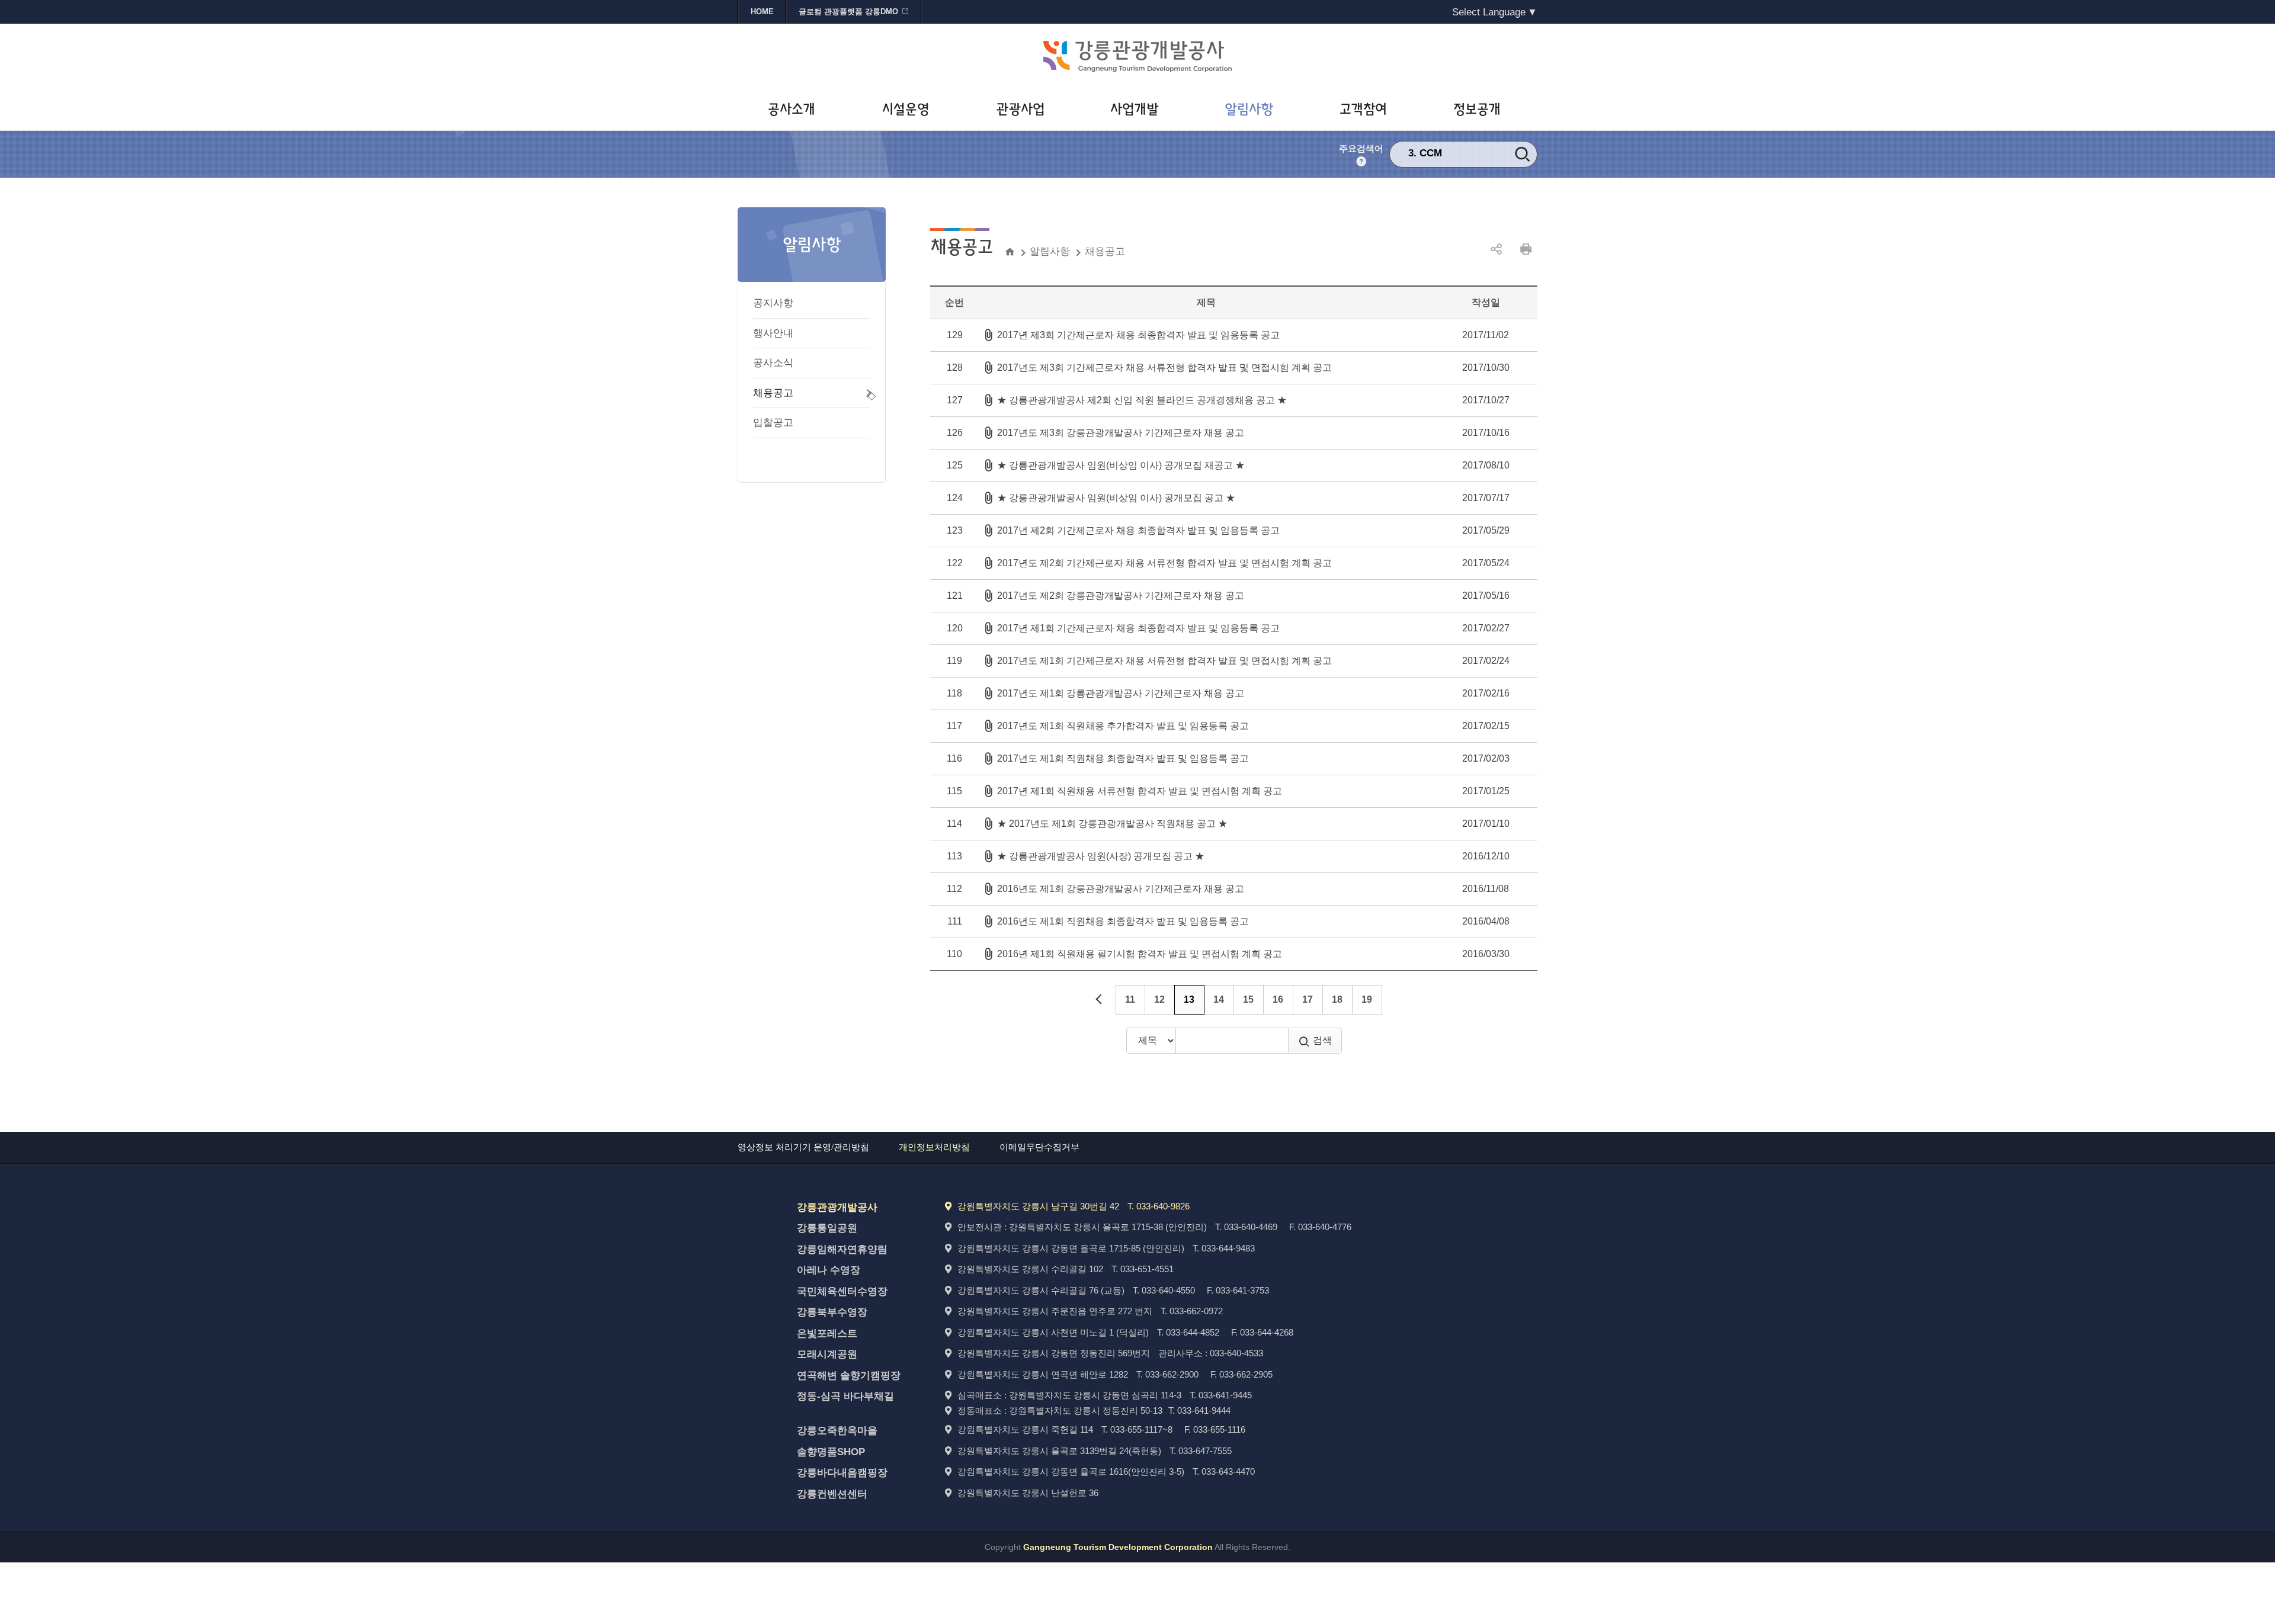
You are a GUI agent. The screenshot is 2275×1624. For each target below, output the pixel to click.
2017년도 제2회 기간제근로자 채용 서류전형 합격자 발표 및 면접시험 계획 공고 (1164, 563)
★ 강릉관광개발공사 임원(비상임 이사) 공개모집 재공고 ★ (1121, 465)
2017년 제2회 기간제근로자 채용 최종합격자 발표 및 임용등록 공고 (1138, 530)
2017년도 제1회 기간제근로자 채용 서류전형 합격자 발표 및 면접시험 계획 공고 (1164, 661)
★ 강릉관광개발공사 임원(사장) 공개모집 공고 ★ (1101, 856)
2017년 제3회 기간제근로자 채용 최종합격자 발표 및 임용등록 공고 (1138, 335)
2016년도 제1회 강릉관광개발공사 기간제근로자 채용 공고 (1121, 889)
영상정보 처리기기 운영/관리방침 (803, 1147)
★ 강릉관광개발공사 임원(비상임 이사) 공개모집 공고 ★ (1116, 498)
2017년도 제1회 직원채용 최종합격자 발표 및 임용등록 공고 (1123, 758)
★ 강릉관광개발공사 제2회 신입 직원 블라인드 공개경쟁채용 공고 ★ (1142, 400)
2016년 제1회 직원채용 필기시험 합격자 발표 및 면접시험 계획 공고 (1140, 954)
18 (1337, 999)
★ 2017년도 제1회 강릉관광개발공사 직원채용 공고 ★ (1112, 824)
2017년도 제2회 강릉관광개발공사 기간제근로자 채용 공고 (1121, 596)
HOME (762, 12)
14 (1219, 999)
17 (1308, 999)
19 (1367, 999)
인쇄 (1526, 249)
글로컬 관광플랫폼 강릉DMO (848, 12)
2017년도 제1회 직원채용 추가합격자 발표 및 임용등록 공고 (1123, 726)
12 (1159, 999)
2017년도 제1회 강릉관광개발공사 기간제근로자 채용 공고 (1121, 693)
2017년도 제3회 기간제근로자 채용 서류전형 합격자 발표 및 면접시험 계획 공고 (1164, 368)
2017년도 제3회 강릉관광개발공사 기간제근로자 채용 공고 (1121, 433)
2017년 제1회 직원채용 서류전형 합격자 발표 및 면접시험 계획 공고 (1140, 791)
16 (1278, 999)
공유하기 (1496, 249)
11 (1130, 999)
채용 (1430, 153)
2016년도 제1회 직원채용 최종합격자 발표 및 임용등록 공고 (1123, 921)
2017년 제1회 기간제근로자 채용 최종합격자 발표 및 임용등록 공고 (1138, 628)
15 (1248, 999)
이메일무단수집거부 (1039, 1147)
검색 (1322, 1040)
